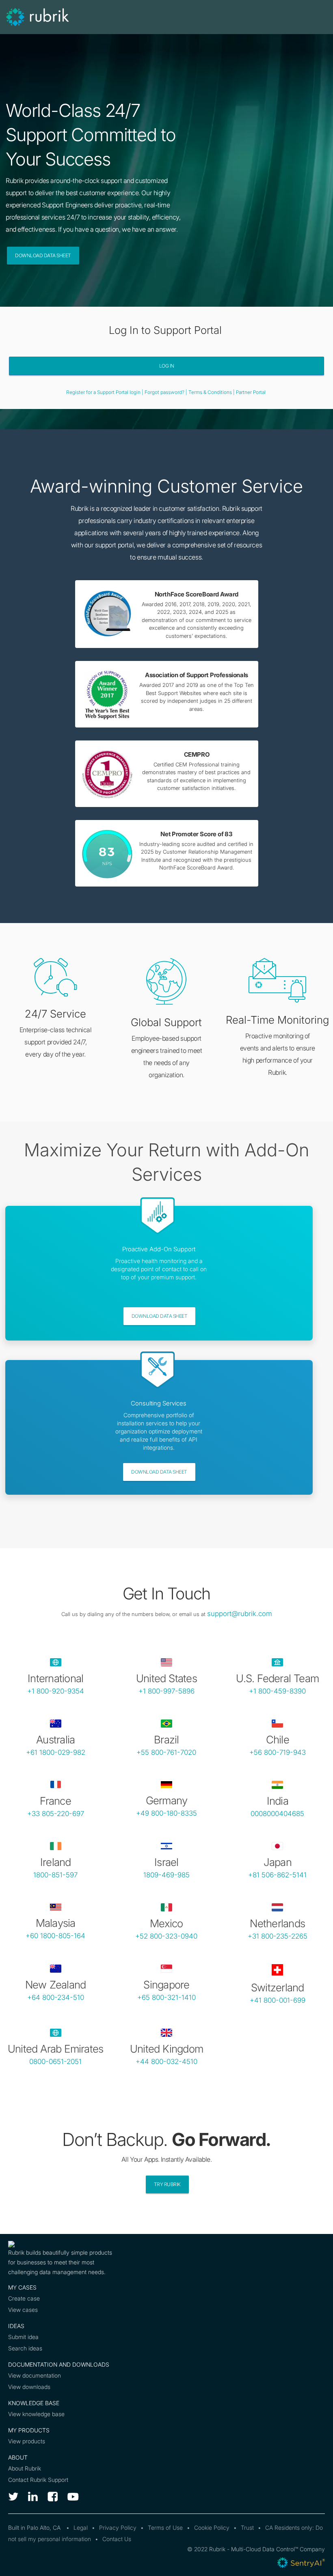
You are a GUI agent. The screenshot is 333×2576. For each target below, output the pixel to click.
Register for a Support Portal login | (105, 392)
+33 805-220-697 (56, 1814)
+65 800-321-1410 (166, 1997)
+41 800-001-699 (278, 2000)
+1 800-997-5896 (166, 1691)
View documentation (35, 2375)
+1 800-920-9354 (56, 1691)
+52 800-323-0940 (166, 1936)
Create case (24, 2298)
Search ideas (25, 2348)
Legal (81, 2528)
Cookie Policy (212, 2528)
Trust (247, 2528)
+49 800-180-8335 (166, 1813)
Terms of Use (165, 2528)
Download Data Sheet (43, 255)
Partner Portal (251, 392)
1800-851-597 (55, 1875)
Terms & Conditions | (212, 392)
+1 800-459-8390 (277, 1691)
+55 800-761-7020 (166, 1752)
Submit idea (23, 2337)
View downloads (29, 2387)
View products (27, 2441)
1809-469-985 (166, 1875)
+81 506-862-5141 (277, 1875)
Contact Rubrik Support (38, 2480)
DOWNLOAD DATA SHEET (160, 1316)
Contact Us (117, 2539)
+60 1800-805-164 (55, 1936)
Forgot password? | (166, 392)
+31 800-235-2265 (278, 1936)
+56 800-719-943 (278, 1752)
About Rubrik (25, 2468)
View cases (23, 2310)
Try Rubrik (167, 2184)
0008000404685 (277, 1814)
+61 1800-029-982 (56, 1752)
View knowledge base (36, 2414)
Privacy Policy (118, 2528)
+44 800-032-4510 (166, 2062)
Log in (167, 366)
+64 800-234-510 (56, 1997)
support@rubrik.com (240, 1614)
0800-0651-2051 (55, 2062)
